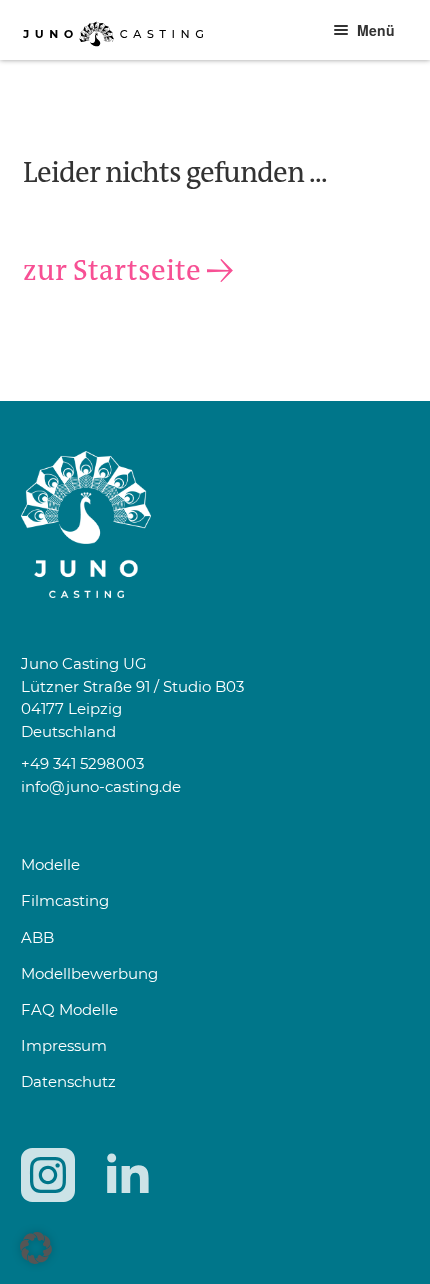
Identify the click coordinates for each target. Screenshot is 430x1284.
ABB (37, 937)
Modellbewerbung (89, 973)
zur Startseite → (128, 270)
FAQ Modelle (69, 1009)
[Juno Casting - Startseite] (215, 524)
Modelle (50, 864)
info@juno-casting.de (101, 786)
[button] (36, 1248)
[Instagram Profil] (48, 1175)
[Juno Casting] (113, 52)
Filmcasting (65, 900)
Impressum (64, 1045)
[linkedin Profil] (127, 1175)
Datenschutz (68, 1081)
